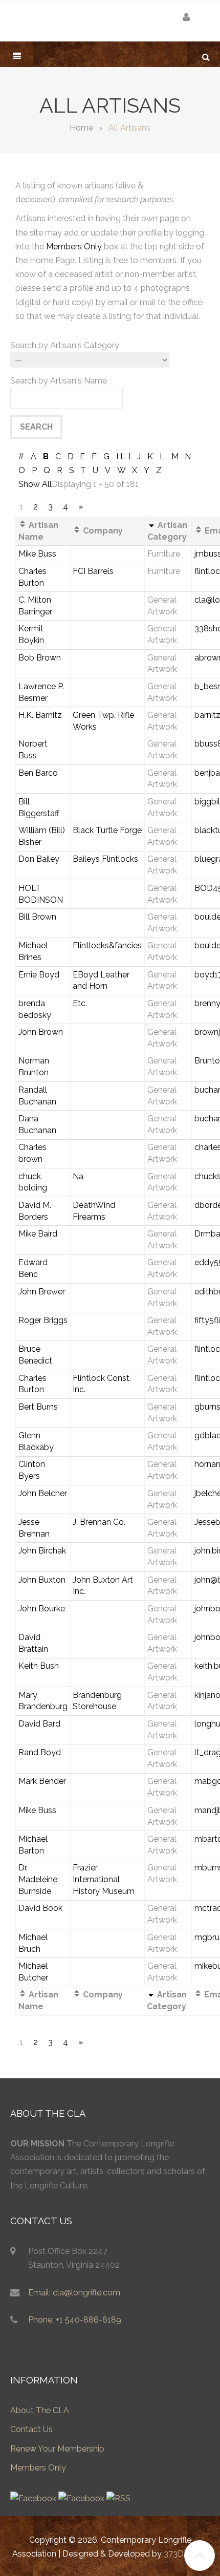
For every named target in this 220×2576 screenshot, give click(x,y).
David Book (40, 1908)
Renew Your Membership (57, 2449)
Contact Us (31, 2429)
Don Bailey (39, 859)
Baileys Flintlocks (105, 859)
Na (78, 1176)
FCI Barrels (93, 571)
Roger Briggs (43, 1320)
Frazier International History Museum (104, 1879)
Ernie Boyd (39, 975)
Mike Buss (37, 554)
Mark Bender (42, 1781)
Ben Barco (38, 773)
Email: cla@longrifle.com (74, 2293)
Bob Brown (40, 658)
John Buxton (42, 1580)
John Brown (41, 1032)
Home (81, 128)
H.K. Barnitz (40, 715)
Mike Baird (38, 1234)
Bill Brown (37, 917)
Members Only (74, 247)
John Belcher (43, 1493)
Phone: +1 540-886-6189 (75, 2320)
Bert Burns (38, 1407)
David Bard (39, 1724)
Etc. (80, 1003)
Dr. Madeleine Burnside (38, 1879)
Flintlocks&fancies (107, 945)
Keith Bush (39, 1666)
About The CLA (40, 2410)
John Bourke (42, 1609)
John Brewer (42, 1292)
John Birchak (42, 1551)
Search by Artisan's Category (65, 345)
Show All (35, 484)
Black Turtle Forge (107, 830)
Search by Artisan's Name (59, 381)
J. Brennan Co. (99, 1522)
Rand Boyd (40, 1752)
